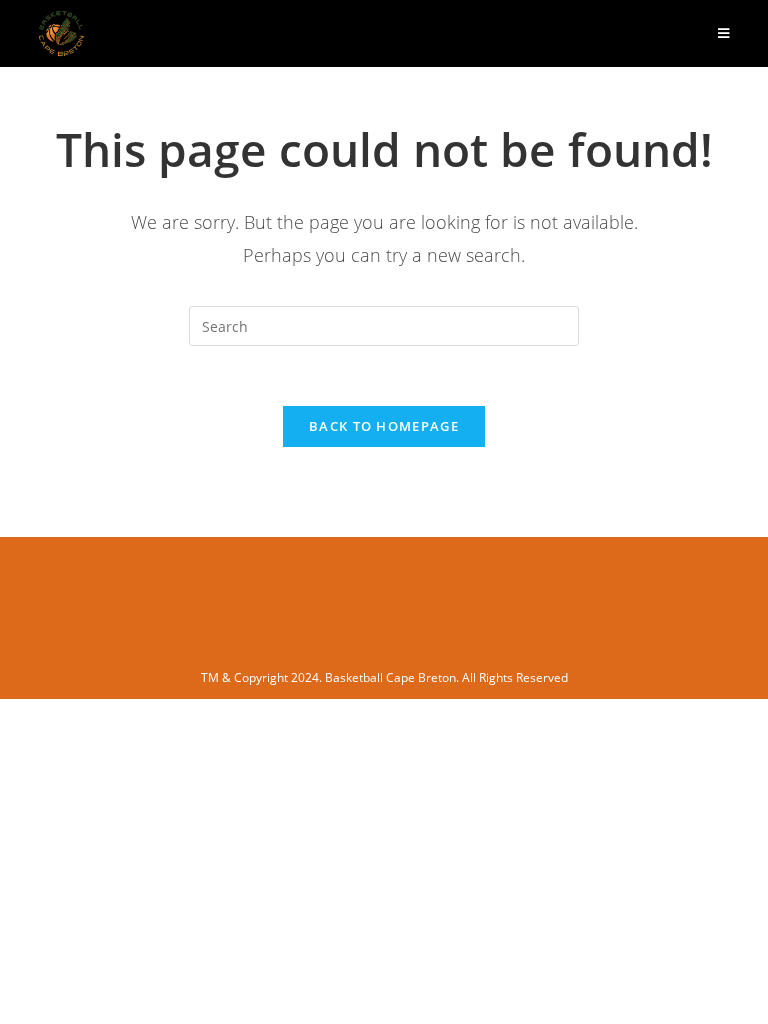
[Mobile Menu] (724, 33)
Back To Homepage (384, 426)
